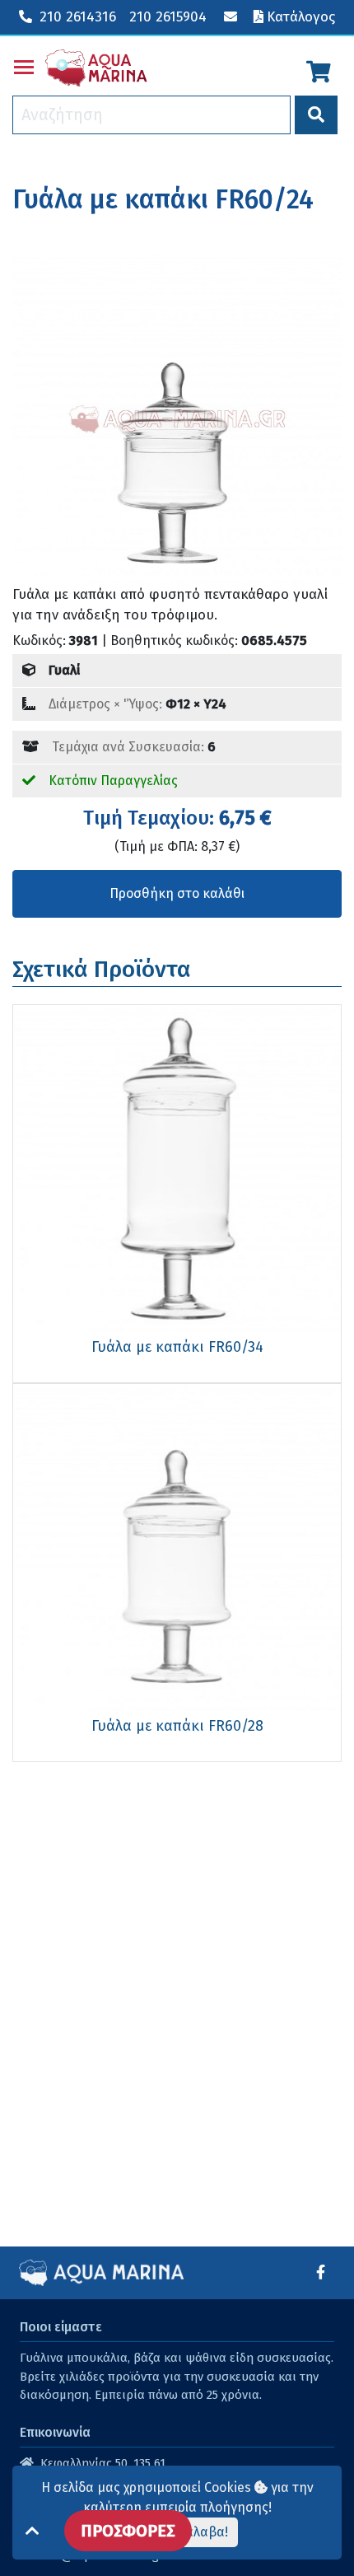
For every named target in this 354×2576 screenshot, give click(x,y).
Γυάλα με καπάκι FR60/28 (177, 1726)
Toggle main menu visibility (24, 66)
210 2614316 (78, 17)
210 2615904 (168, 17)
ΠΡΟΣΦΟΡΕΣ (128, 2531)
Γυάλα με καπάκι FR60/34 (177, 1347)
